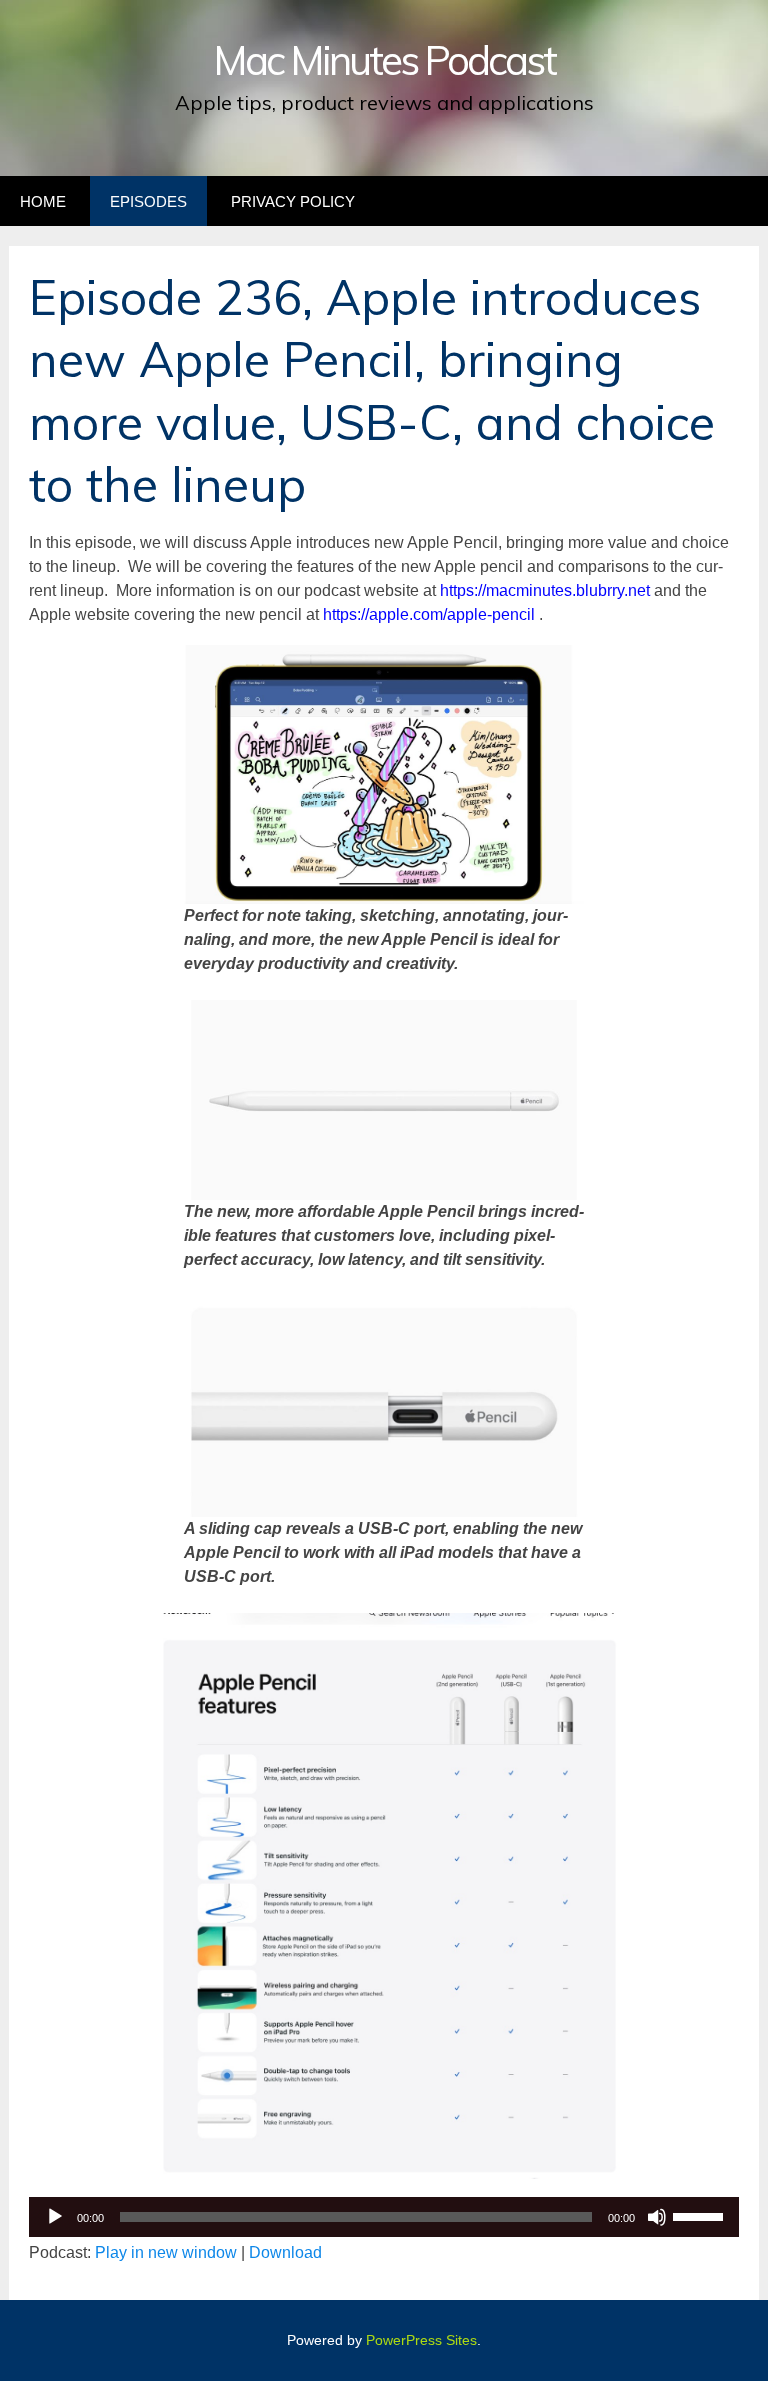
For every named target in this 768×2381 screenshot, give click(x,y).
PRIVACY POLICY (293, 201)
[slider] (701, 2215)
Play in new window (166, 2252)
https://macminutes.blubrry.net (547, 590)
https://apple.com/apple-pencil (429, 614)
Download (285, 2252)
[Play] (55, 2217)
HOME (43, 201)
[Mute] (657, 2217)
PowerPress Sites (421, 2340)
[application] (384, 2217)
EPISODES (148, 201)
